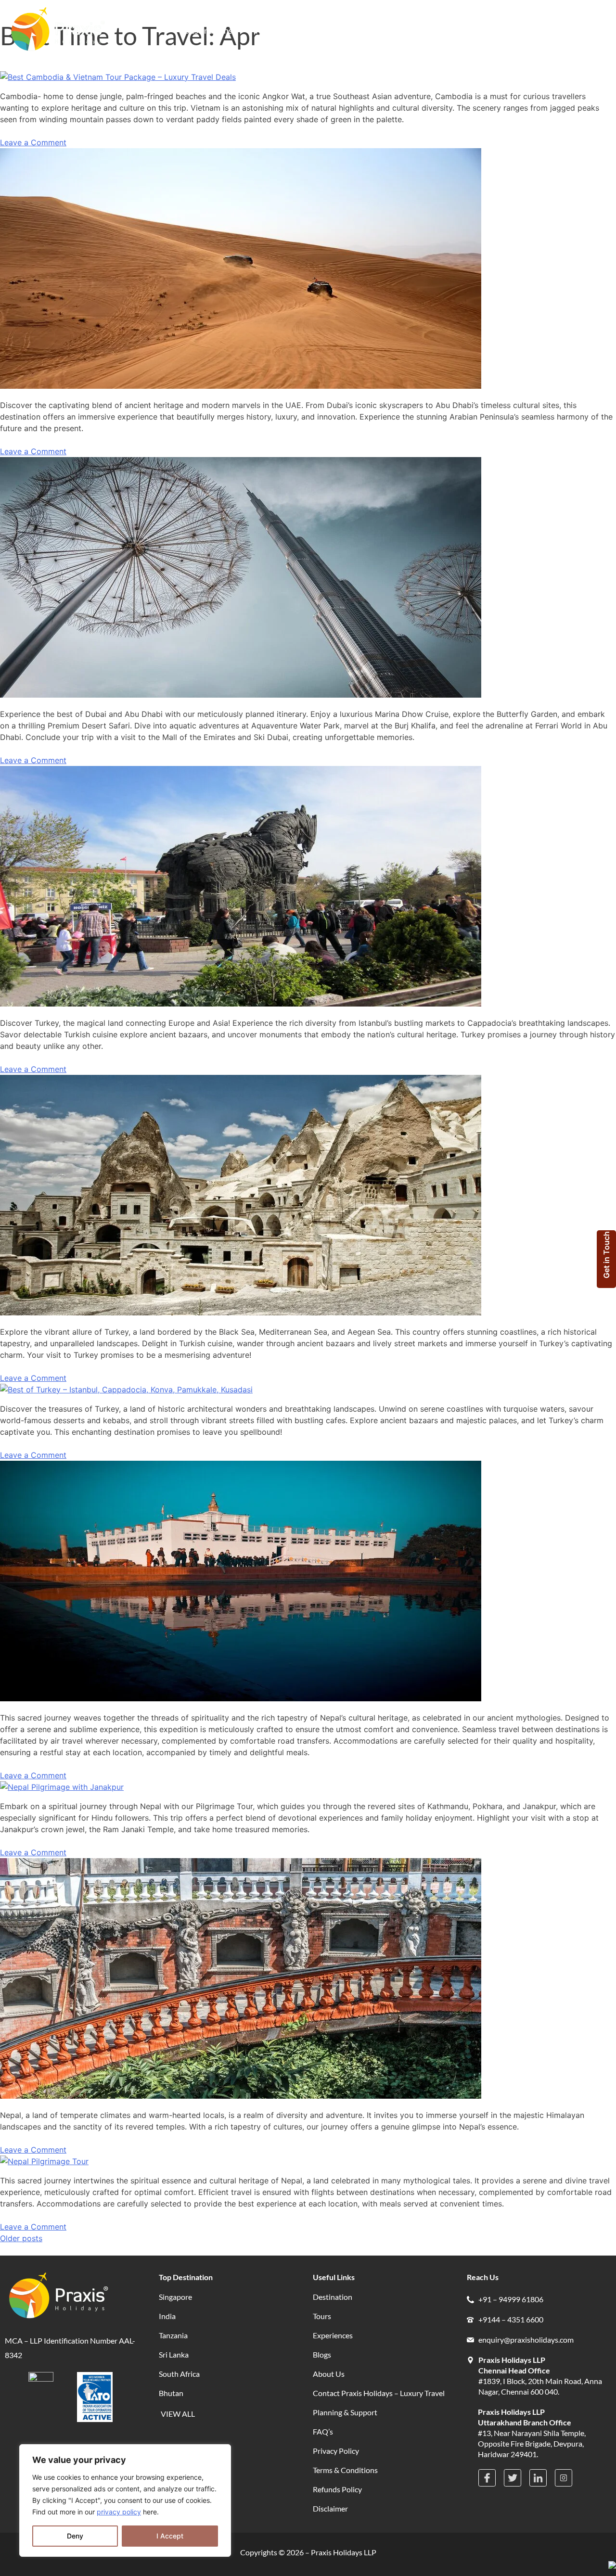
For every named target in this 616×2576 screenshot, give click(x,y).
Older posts (21, 2238)
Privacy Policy (336, 2451)
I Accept (170, 2536)
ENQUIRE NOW (567, 31)
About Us (417, 30)
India (167, 2316)
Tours (265, 30)
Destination (333, 2297)
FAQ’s (323, 2431)
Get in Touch (606, 1255)
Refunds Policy (337, 2489)
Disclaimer (330, 2508)
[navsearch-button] (511, 31)
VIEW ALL (178, 2414)
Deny (75, 2536)
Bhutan (171, 2393)
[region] (125, 2500)
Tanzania (173, 2335)
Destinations (208, 30)
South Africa (179, 2374)
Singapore (175, 2297)
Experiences (320, 30)
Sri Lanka (174, 2354)
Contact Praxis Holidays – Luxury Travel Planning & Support (379, 2403)
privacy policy (119, 2512)
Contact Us (470, 30)
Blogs (374, 30)
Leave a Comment (33, 142)
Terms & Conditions (345, 2470)
